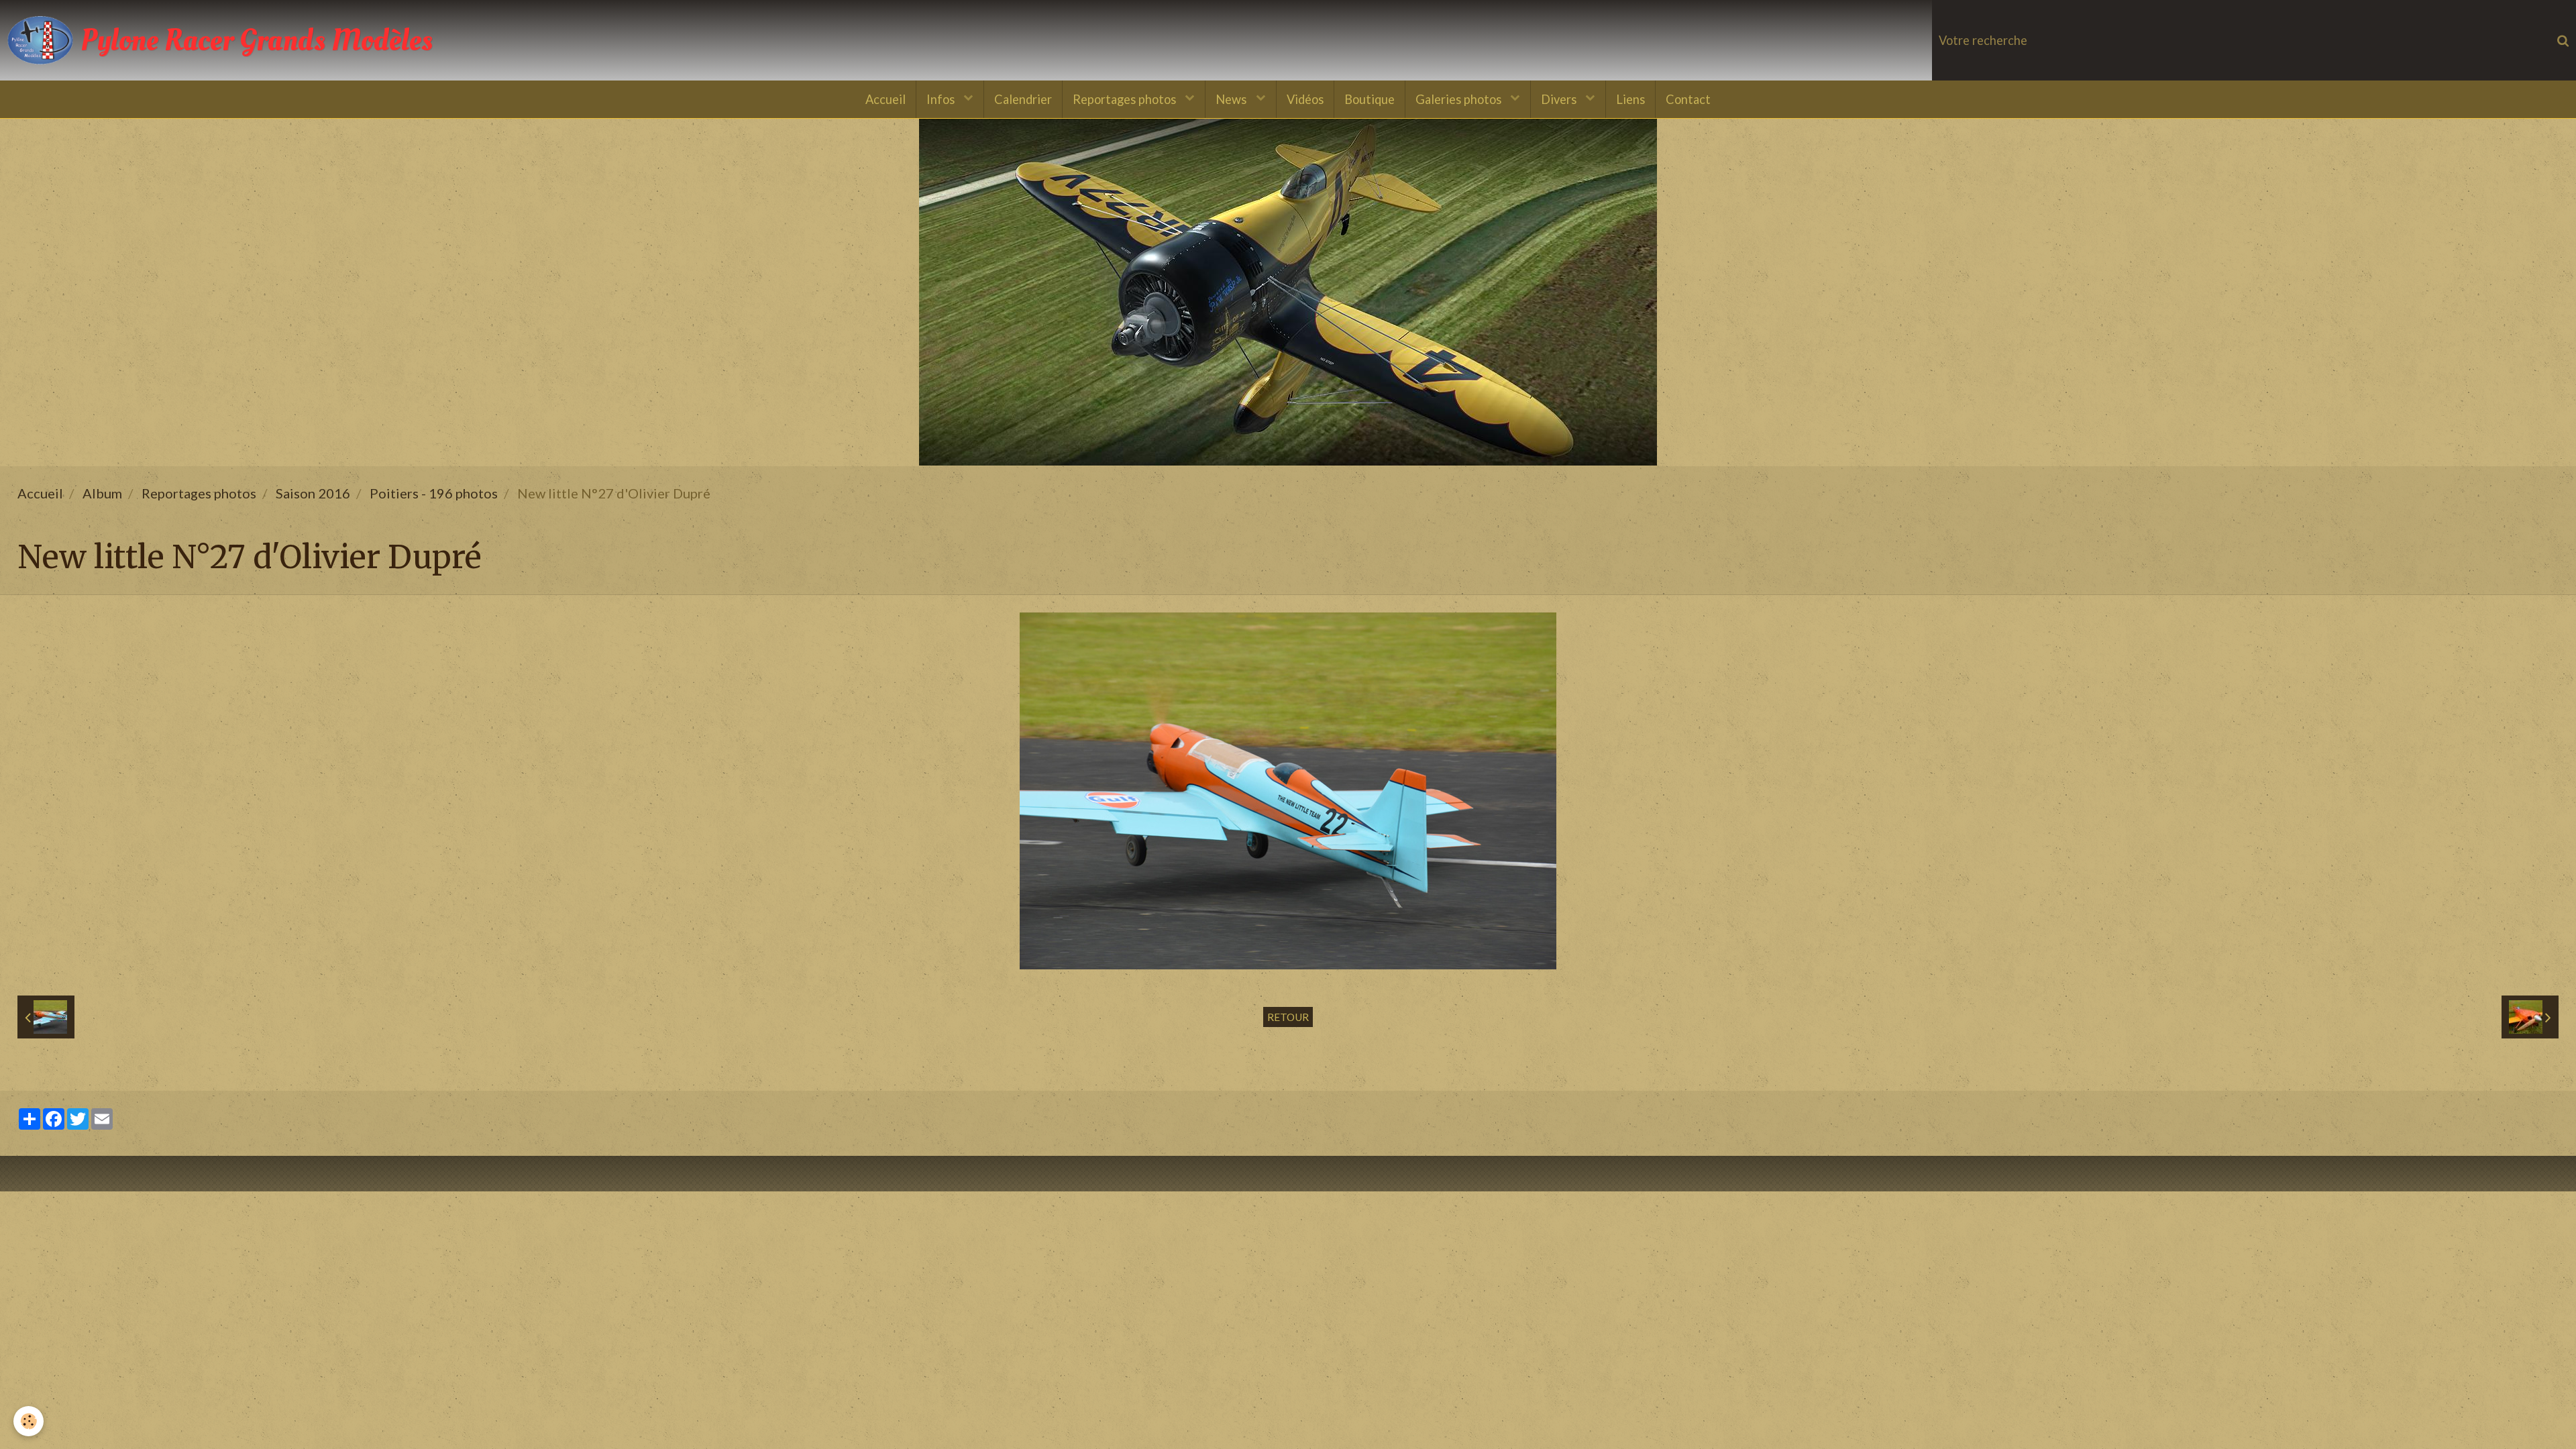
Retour (1288, 1017)
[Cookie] (29, 1421)
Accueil (885, 99)
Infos (942, 99)
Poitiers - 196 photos (434, 493)
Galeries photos (1460, 99)
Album (102, 493)
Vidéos (1305, 99)
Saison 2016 (313, 493)
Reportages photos (1126, 99)
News (1232, 99)
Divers (1560, 99)
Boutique (1370, 99)
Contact (1688, 99)
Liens (1630, 99)
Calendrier (1023, 99)
